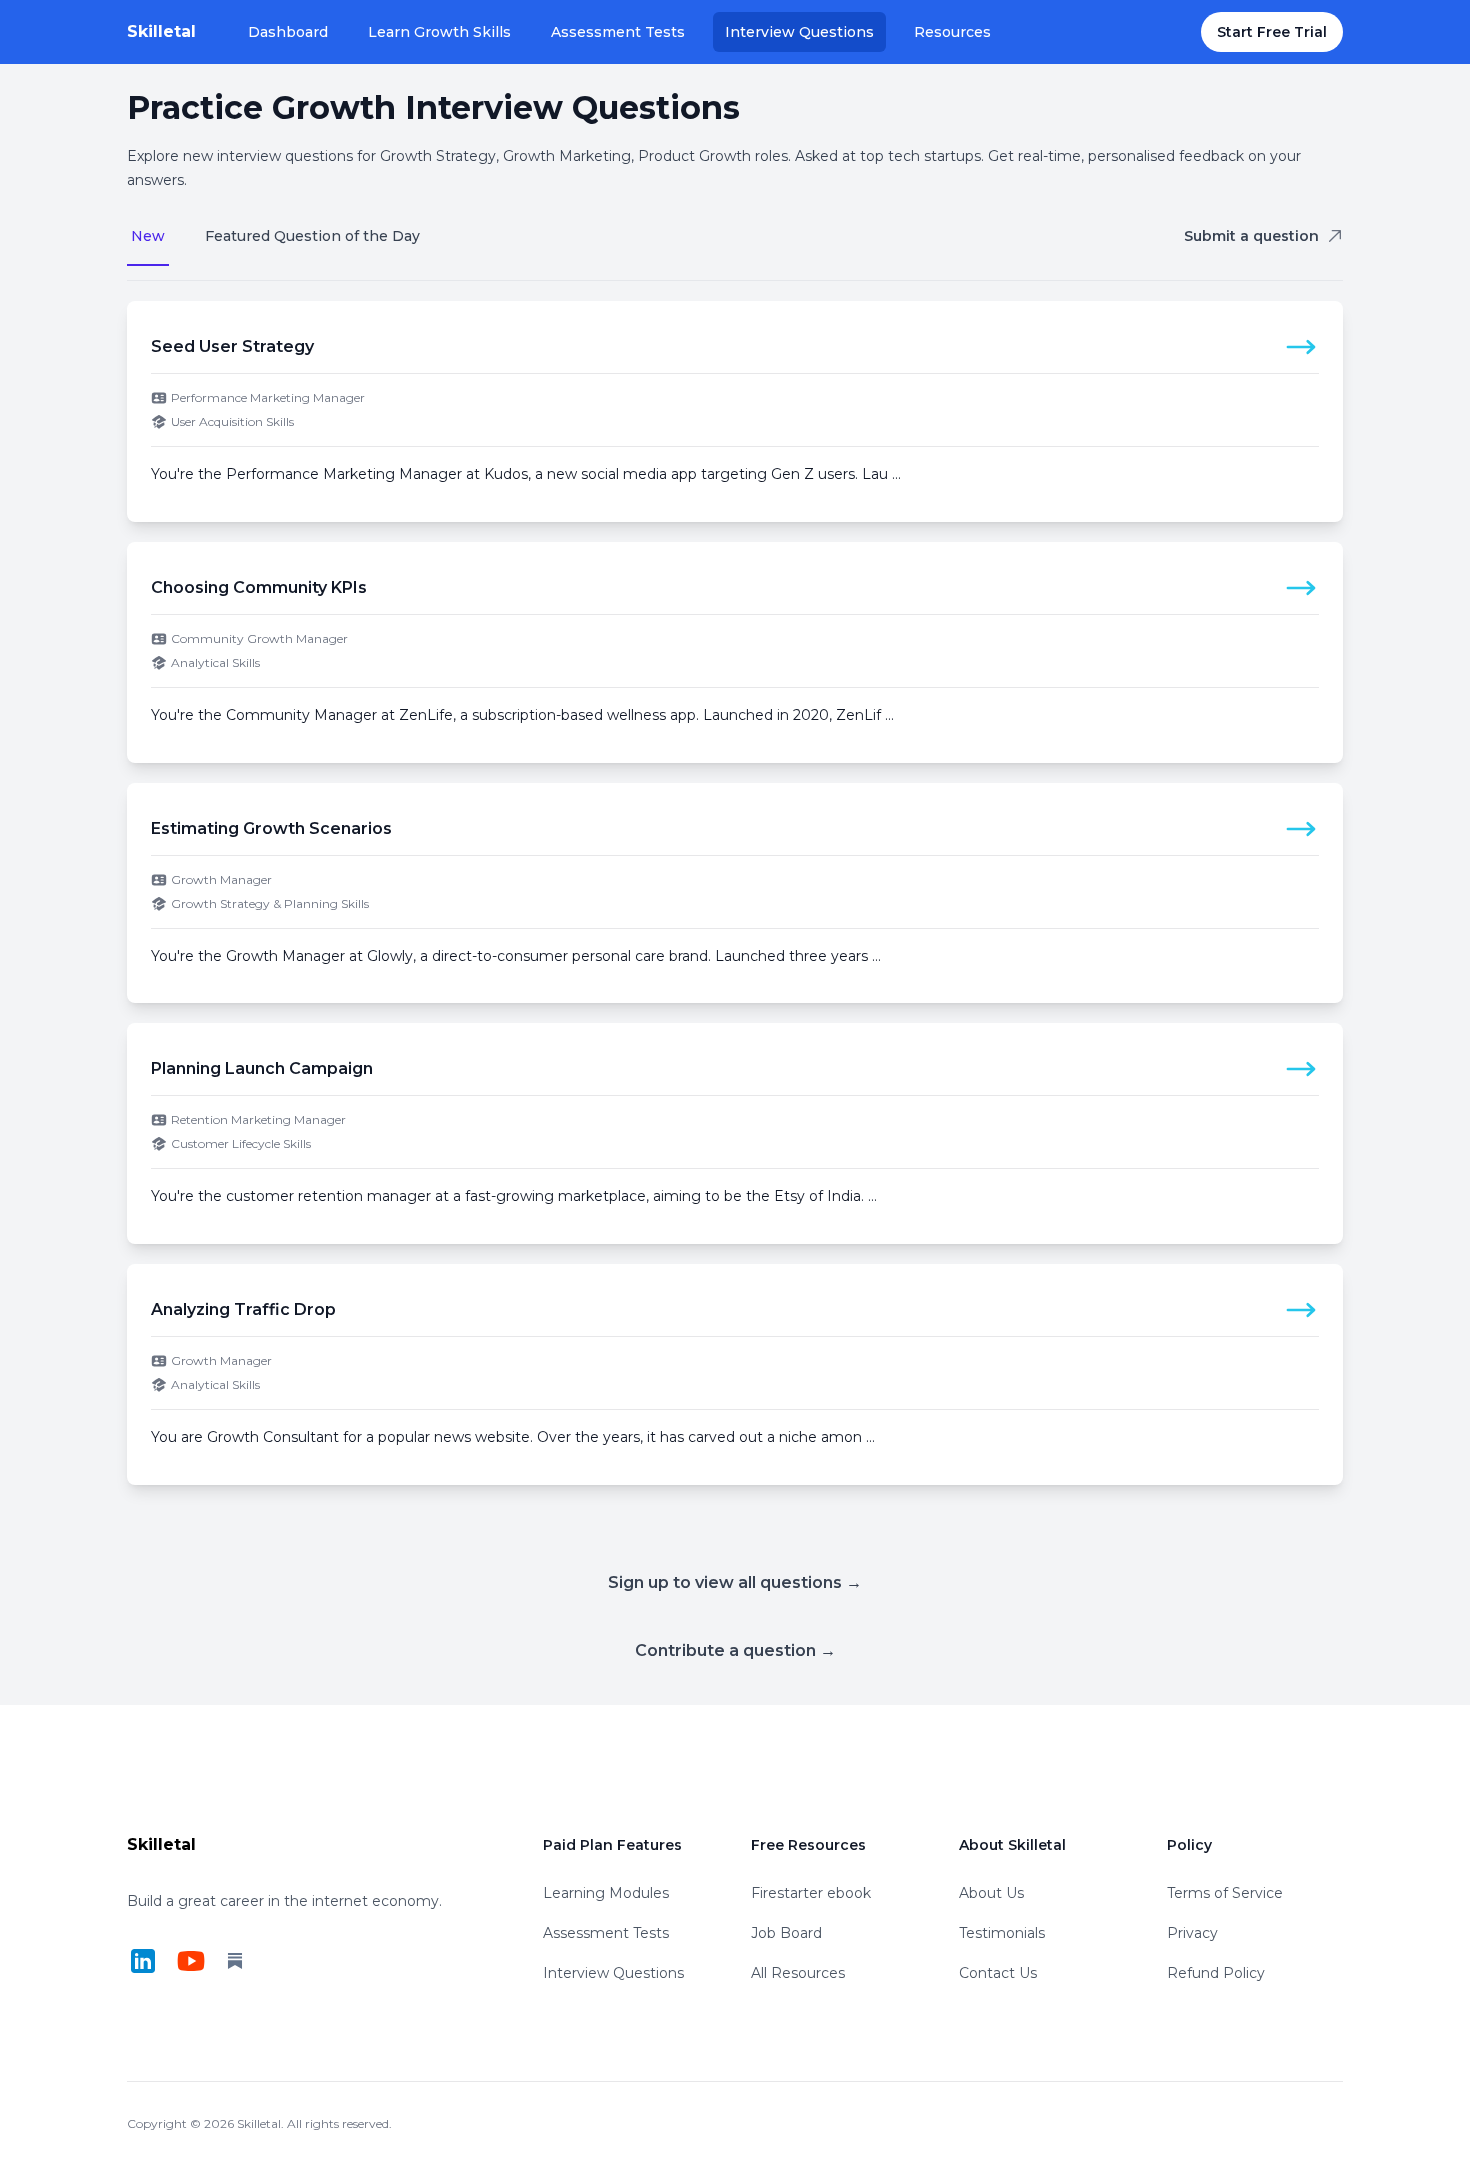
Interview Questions (799, 32)
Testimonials (1002, 1933)
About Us (991, 1893)
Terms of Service (1225, 1893)
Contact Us (998, 1973)
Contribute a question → (735, 1650)
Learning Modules (606, 1893)
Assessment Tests (618, 32)
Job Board (786, 1933)
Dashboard (288, 32)
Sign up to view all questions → (735, 1582)
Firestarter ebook (811, 1893)
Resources (952, 32)
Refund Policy (1216, 1973)
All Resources (798, 1973)
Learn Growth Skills (439, 32)
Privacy (1192, 1933)
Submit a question (1251, 236)
